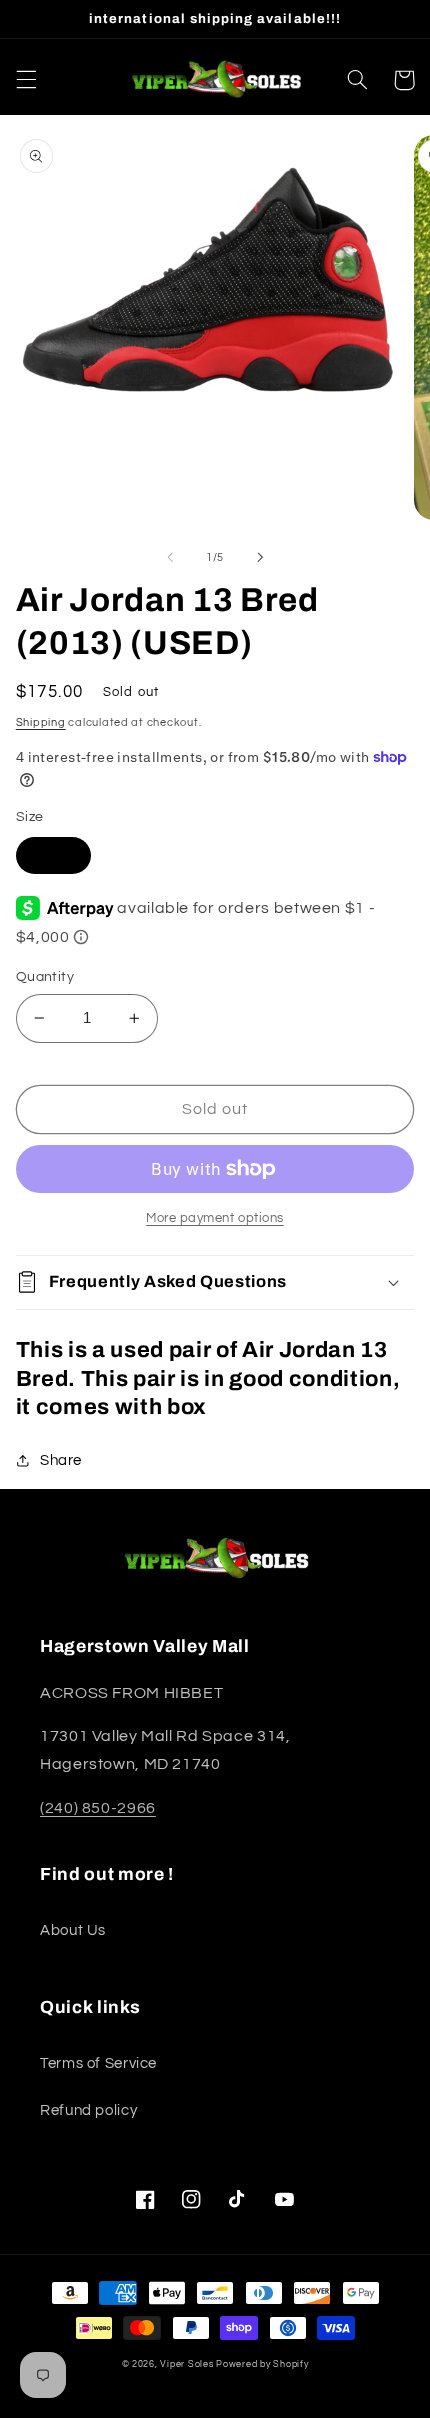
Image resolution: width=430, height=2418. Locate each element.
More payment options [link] (215, 1218)
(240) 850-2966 (98, 1808)
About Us (73, 1930)
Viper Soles (186, 2364)
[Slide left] (170, 557)
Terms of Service (98, 2063)
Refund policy (88, 2110)
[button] (26, 80)
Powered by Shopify (262, 2364)
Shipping (41, 722)
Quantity (45, 977)
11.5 (53, 854)
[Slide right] (260, 557)
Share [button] (61, 1460)
